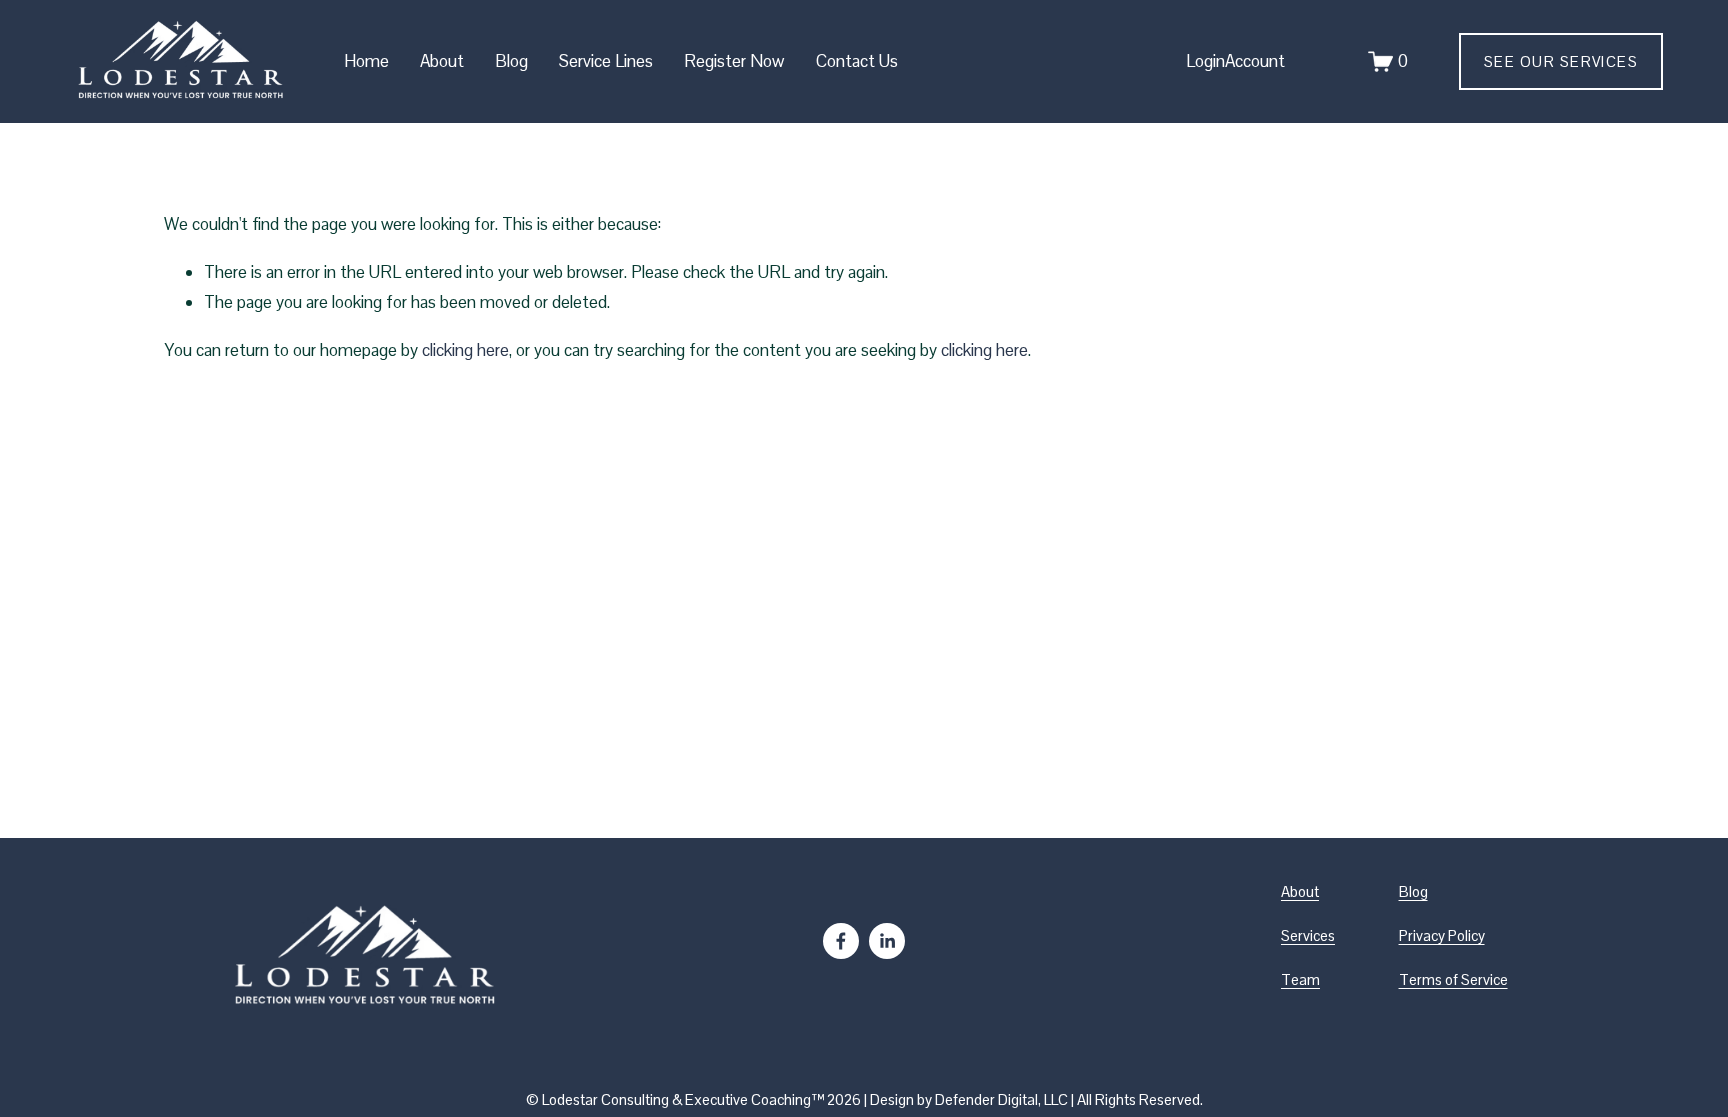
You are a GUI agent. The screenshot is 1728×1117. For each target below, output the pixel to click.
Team (1300, 979)
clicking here (465, 350)
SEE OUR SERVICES (1561, 61)
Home (366, 61)
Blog (511, 61)
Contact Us (857, 61)
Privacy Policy (1442, 935)
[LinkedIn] (887, 941)
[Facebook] (841, 941)
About (1300, 891)
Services (1308, 935)
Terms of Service (1453, 979)
